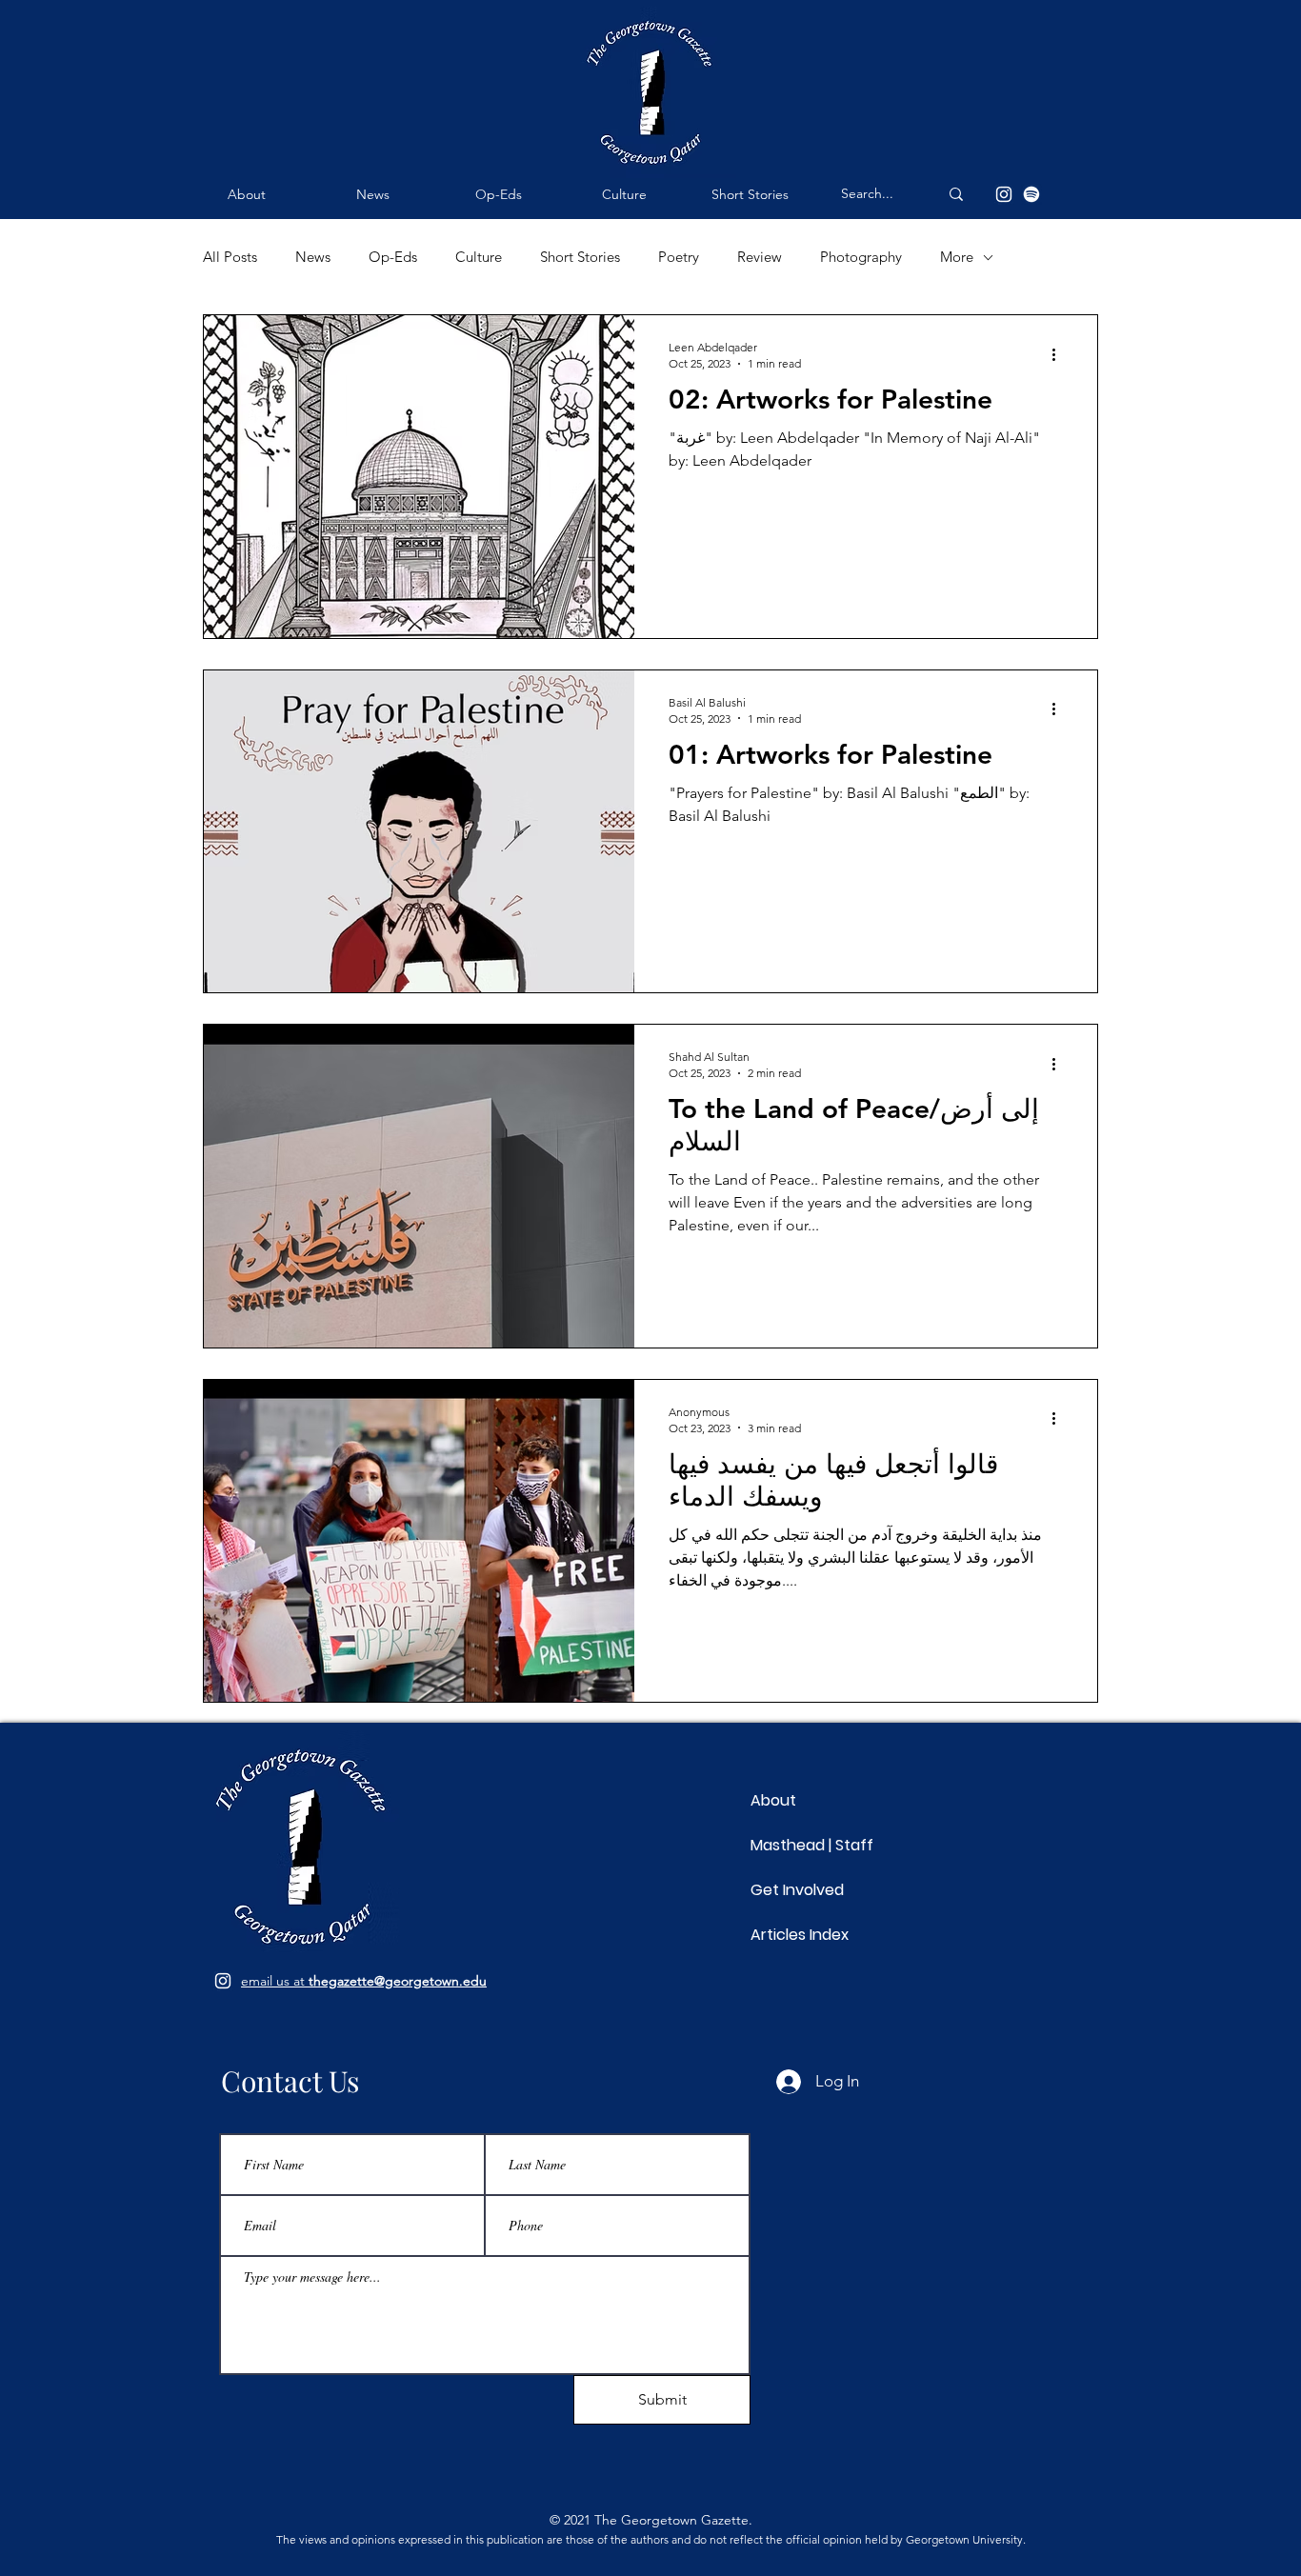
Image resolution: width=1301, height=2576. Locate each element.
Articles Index (800, 1935)
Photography (861, 257)
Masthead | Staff (812, 1845)
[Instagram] (1004, 194)
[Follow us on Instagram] (223, 1981)
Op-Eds (393, 257)
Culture (479, 257)
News (313, 257)
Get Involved (797, 1890)
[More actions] (1060, 354)
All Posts (230, 257)
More (957, 257)
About (773, 1800)
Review (760, 257)
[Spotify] (1031, 194)
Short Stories (580, 257)
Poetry (679, 257)
